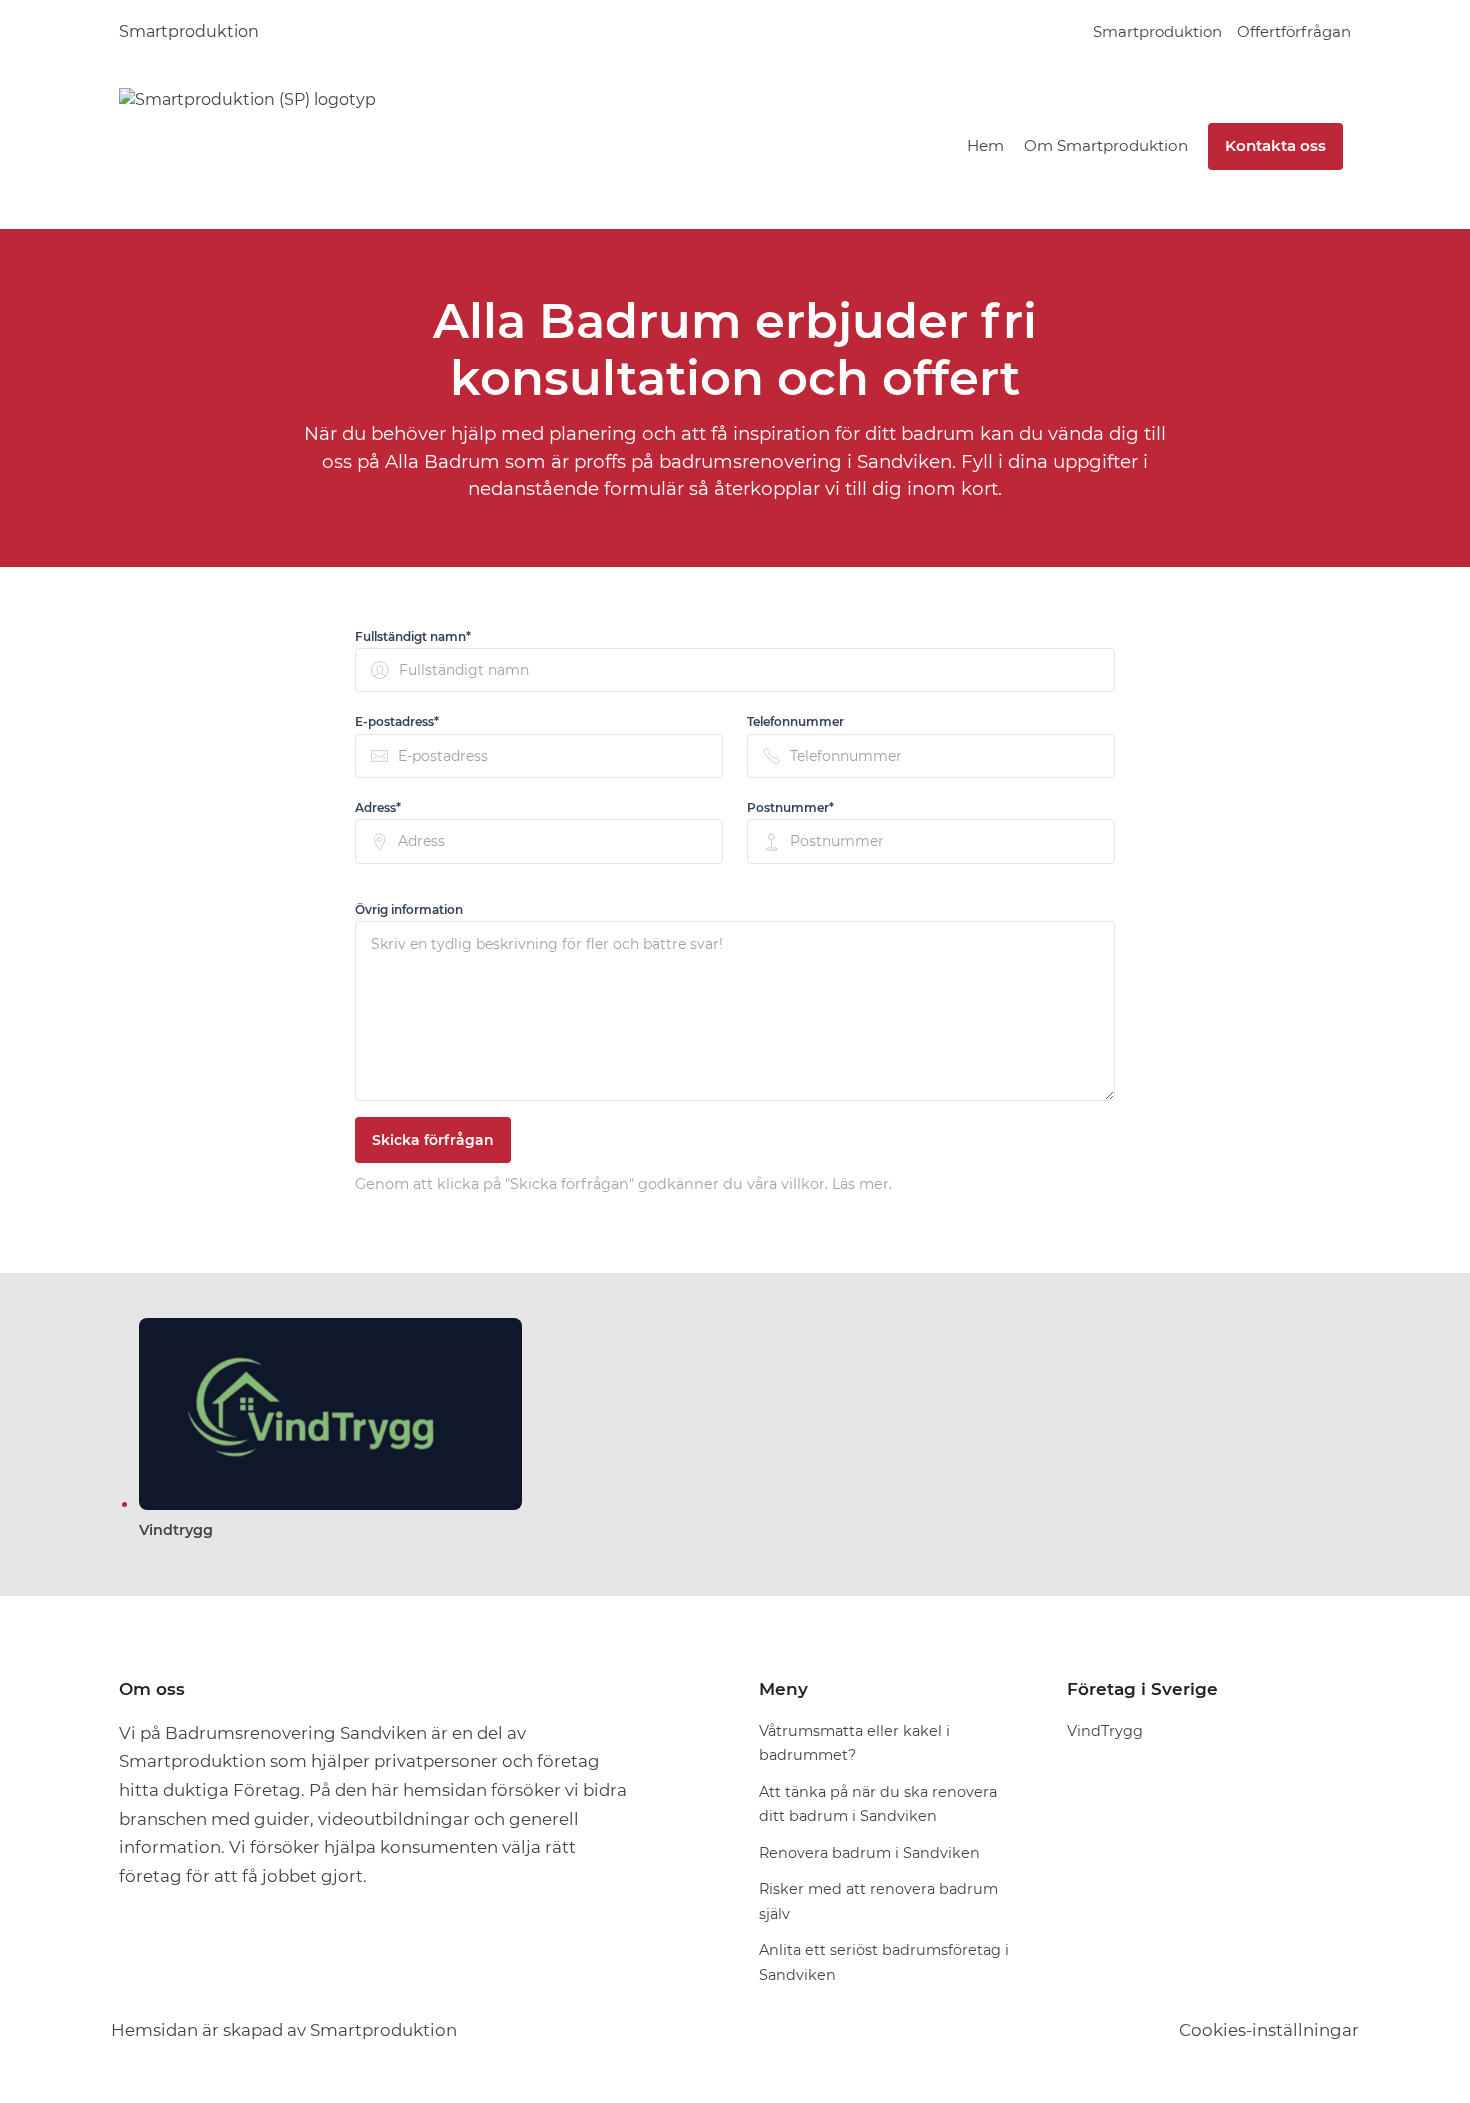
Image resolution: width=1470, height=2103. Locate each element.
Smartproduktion (189, 31)
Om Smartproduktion (1106, 145)
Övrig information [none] (409, 909)
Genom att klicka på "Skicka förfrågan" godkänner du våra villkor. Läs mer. (623, 1184)
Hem (985, 145)
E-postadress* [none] (397, 721)
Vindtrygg (176, 1530)
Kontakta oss (1275, 145)
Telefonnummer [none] (795, 721)
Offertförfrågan (1294, 31)
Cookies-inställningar (1269, 2030)
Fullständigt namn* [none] (413, 636)
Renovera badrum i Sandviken (869, 1853)
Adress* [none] (378, 807)
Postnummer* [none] (790, 807)
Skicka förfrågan (433, 1140)
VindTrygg (1105, 1731)
